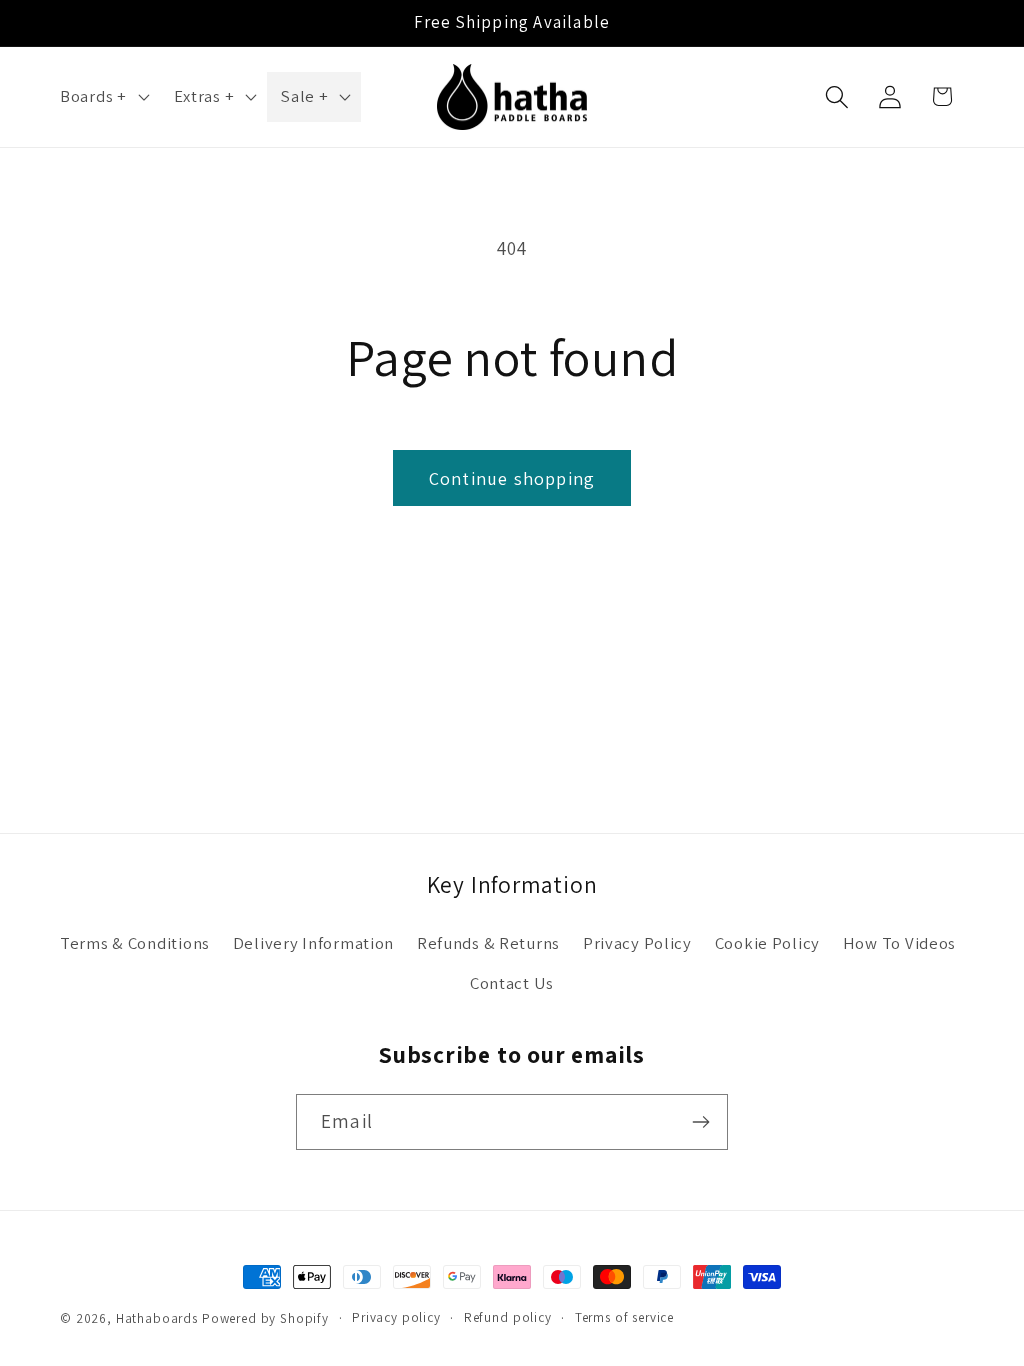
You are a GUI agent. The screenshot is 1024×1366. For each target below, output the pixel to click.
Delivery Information (313, 943)
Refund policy (508, 1317)
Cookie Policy (767, 943)
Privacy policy (396, 1317)
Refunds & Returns (488, 943)
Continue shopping (512, 478)
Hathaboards (157, 1318)
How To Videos (899, 943)
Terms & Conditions (135, 943)
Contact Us (512, 983)
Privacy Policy (637, 943)
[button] (103, 97)
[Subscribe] (700, 1122)
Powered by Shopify (265, 1318)
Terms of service (624, 1317)
